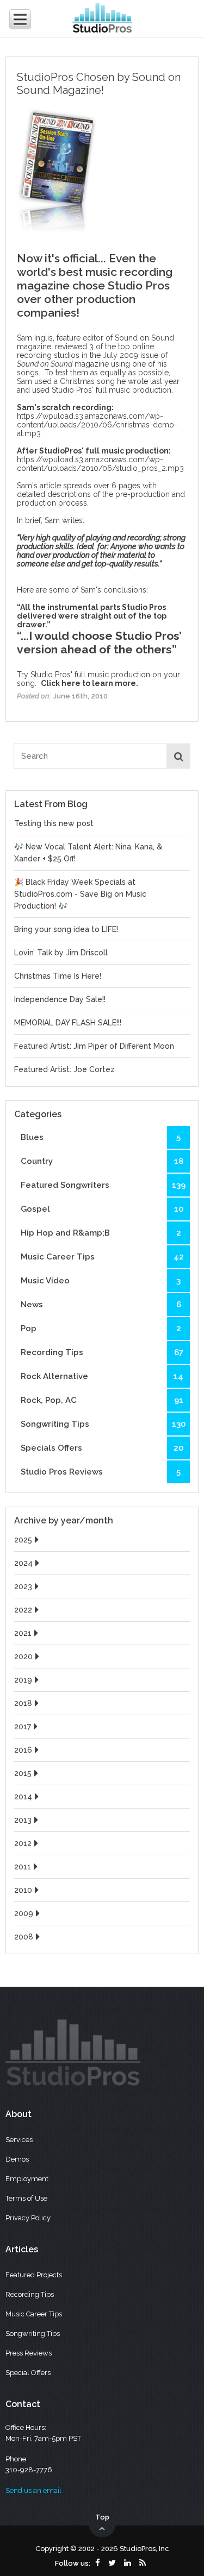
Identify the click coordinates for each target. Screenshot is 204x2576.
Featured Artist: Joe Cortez (64, 1069)
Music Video (101, 1281)
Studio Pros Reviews (101, 1472)
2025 (23, 1540)
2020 (23, 1657)
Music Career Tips (102, 1257)
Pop (101, 1328)
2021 (23, 1633)
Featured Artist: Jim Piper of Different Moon (94, 1046)
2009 (24, 1913)
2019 (23, 1680)
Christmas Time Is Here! (58, 976)
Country (102, 1161)
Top (102, 2517)
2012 (23, 1843)
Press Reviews (29, 2353)
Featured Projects (34, 2275)
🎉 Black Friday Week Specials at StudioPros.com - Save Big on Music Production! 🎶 (80, 894)
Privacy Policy (28, 2218)
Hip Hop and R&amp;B (101, 1233)
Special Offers (28, 2373)
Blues (101, 1137)
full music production (134, 390)
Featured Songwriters (103, 1185)
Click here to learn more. (89, 683)
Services (19, 2140)
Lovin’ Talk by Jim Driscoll (61, 953)
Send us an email (33, 2490)
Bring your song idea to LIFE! (66, 929)
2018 (23, 1703)
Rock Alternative (102, 1376)
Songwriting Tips (103, 1424)
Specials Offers (102, 1448)
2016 (23, 1750)
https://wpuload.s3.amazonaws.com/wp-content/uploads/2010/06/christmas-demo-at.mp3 (97, 425)
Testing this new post (54, 823)
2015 (23, 1773)
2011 (23, 1867)
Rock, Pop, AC (102, 1400)
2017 (23, 1727)
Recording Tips (102, 1352)
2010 (23, 1890)
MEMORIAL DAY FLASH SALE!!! (68, 1023)
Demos (17, 2159)
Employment (27, 2179)
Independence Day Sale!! (60, 999)
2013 (23, 1820)
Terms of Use (26, 2198)
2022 (23, 1610)
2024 (23, 1563)
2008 (24, 1937)
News (101, 1305)
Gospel (102, 1209)
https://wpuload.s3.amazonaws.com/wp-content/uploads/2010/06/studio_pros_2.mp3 (100, 464)
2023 (23, 1586)
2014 (23, 1797)
